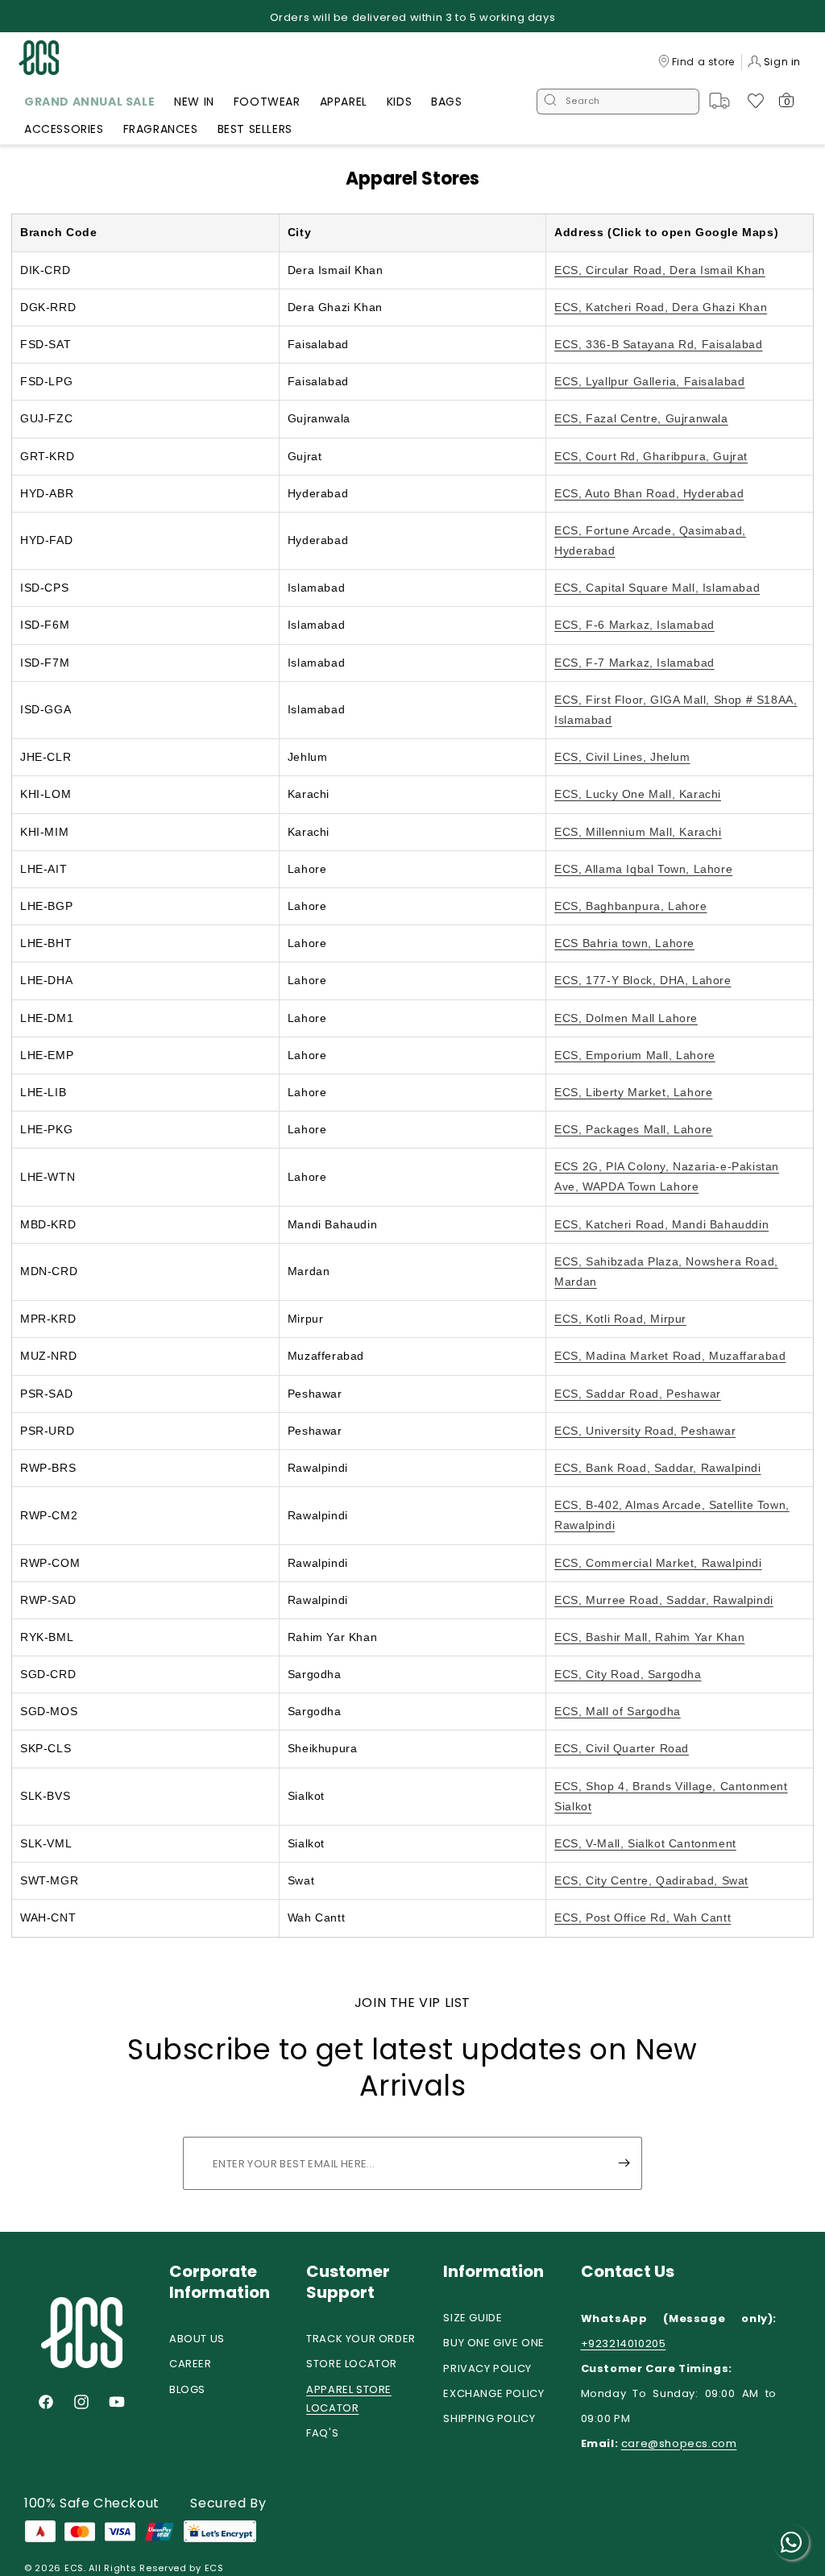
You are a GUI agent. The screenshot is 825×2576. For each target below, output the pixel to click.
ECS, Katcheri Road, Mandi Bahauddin (661, 1224)
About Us (197, 2339)
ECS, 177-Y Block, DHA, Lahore (643, 980)
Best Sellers (255, 129)
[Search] (550, 102)
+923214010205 (624, 2343)
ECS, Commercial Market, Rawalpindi (658, 1563)
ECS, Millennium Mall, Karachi (638, 832)
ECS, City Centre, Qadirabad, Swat (651, 1880)
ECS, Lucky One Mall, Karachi (638, 794)
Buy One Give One (494, 2343)
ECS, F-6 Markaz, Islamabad (634, 625)
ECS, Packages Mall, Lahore (634, 1129)
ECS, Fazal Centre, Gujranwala (641, 418)
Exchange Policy (493, 2393)
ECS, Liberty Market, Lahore (633, 1092)
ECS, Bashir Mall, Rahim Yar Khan (649, 1637)
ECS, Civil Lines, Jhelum (622, 757)
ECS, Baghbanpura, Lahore (630, 906)
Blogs (187, 2389)
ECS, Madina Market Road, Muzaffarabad (670, 1356)
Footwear (267, 102)
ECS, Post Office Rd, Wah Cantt (643, 1917)
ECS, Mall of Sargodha (618, 1711)
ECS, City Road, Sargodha (628, 1674)
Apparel (344, 102)
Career (191, 2364)
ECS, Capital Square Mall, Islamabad (657, 588)
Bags (446, 102)
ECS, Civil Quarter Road (622, 1748)
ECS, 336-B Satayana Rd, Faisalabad (658, 344)
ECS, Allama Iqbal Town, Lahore (643, 869)
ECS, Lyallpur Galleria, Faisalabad (649, 381)
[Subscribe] (624, 2163)
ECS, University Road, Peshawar (645, 1431)
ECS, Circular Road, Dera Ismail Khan (660, 270)
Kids (399, 102)
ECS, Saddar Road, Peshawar (638, 1394)
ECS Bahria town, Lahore (624, 943)
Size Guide (473, 2318)
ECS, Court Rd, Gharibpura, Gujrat (651, 456)
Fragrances (161, 129)
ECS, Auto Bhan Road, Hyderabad (649, 493)
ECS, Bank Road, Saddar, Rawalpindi (657, 1468)
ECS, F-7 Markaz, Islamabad (634, 663)
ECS (74, 2568)
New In (194, 102)
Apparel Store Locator (349, 2399)
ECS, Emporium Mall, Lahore (635, 1055)
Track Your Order (361, 2339)
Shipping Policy (489, 2418)
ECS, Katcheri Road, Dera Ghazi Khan (661, 307)
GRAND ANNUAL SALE (89, 102)
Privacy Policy (487, 2368)
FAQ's (322, 2433)
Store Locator (352, 2364)
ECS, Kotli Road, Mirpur (620, 1319)
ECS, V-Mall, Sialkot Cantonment (645, 1843)
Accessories (64, 129)
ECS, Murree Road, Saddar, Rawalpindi (664, 1600)
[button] (89, 104)
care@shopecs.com (679, 2443)
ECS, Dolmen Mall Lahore (626, 1018)
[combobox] (618, 102)
